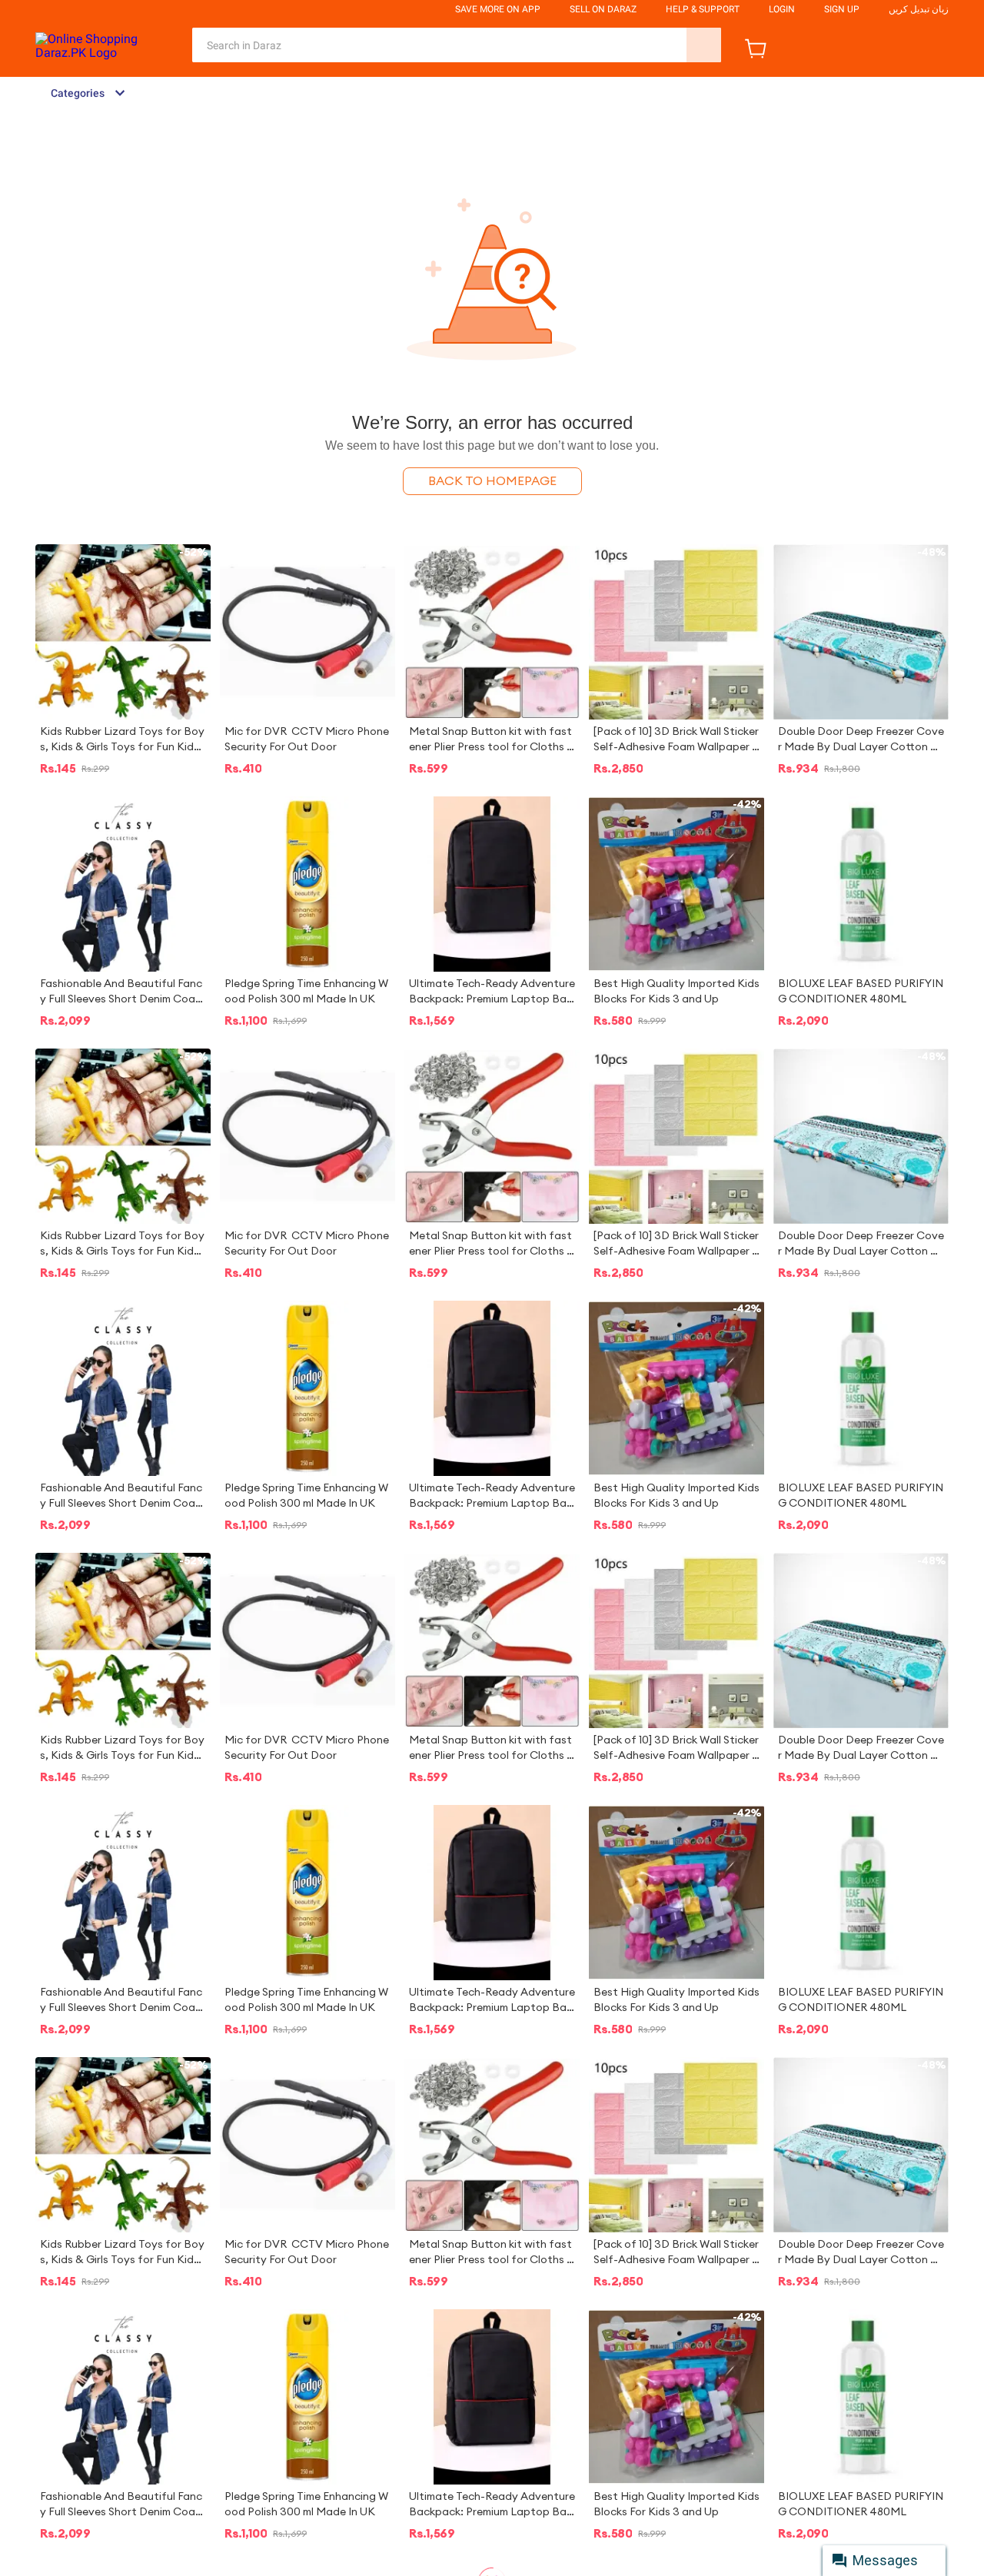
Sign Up (842, 9)
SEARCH (704, 45)
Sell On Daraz (603, 9)
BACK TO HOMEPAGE (492, 481)
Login (782, 9)
